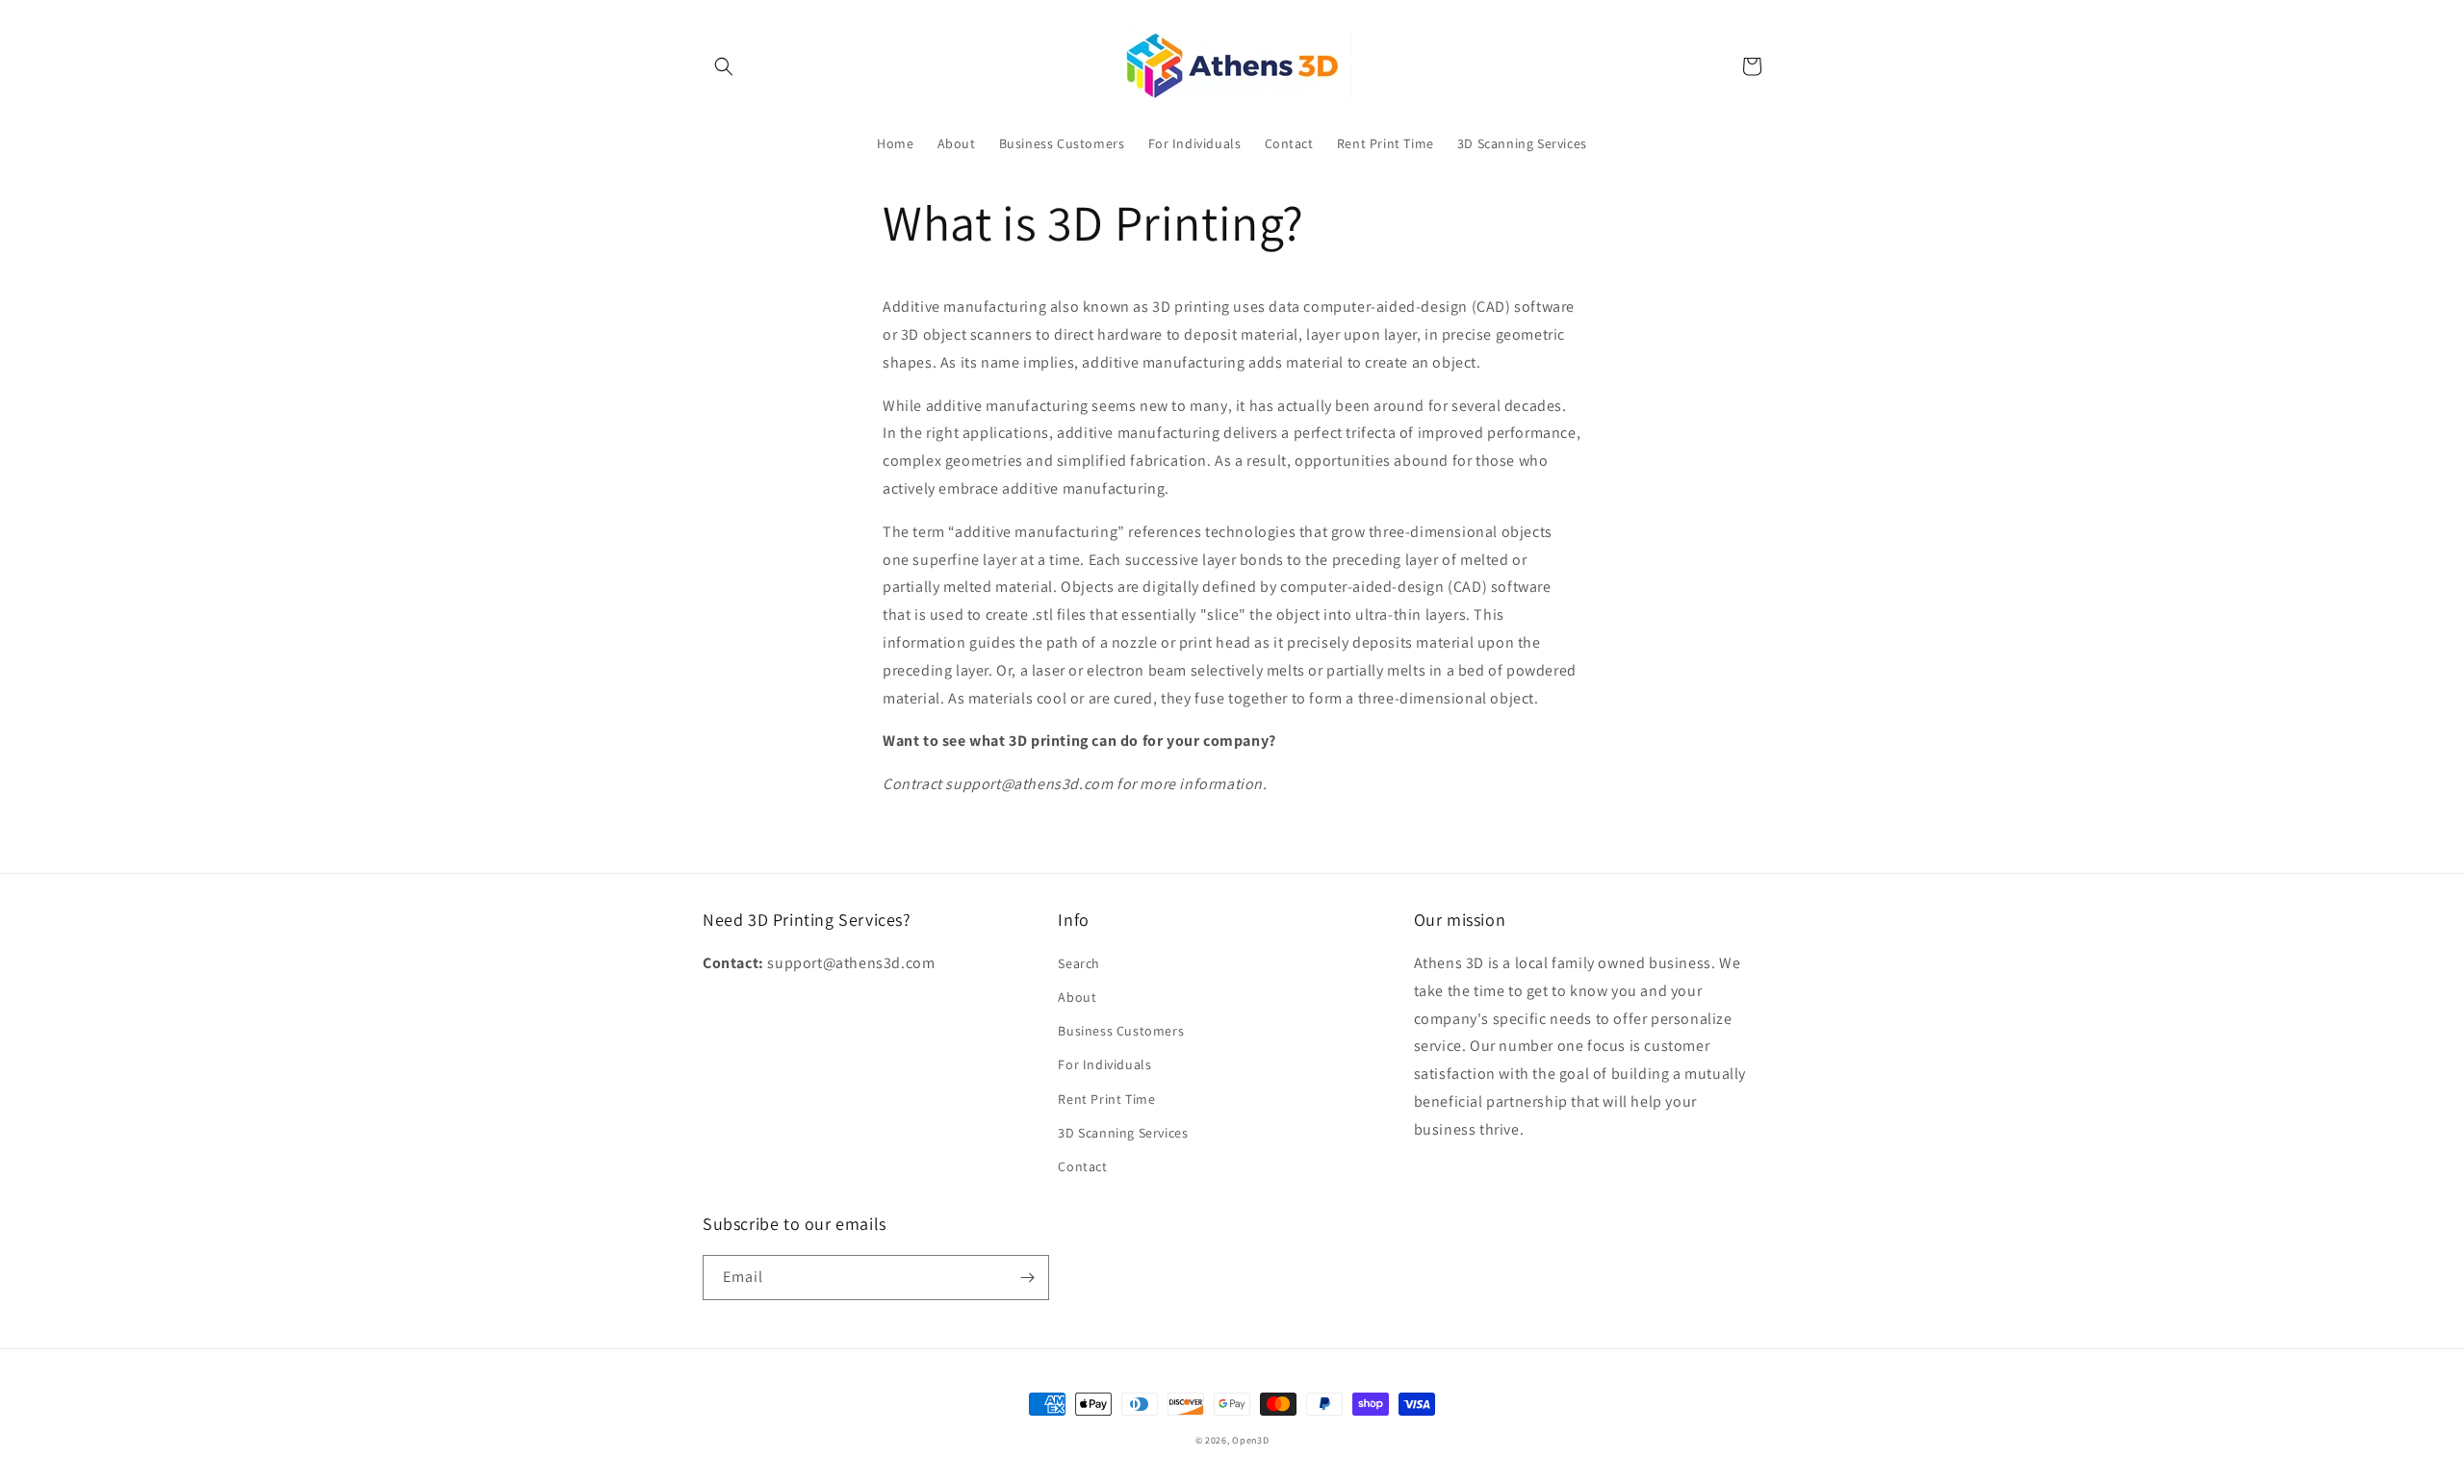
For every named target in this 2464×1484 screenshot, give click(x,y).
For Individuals (1104, 1064)
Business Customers (1121, 1031)
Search (1079, 963)
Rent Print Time (1106, 1099)
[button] (724, 66)
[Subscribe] (1027, 1278)
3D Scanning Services (1123, 1133)
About (1077, 997)
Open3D (1250, 1440)
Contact (1082, 1166)
